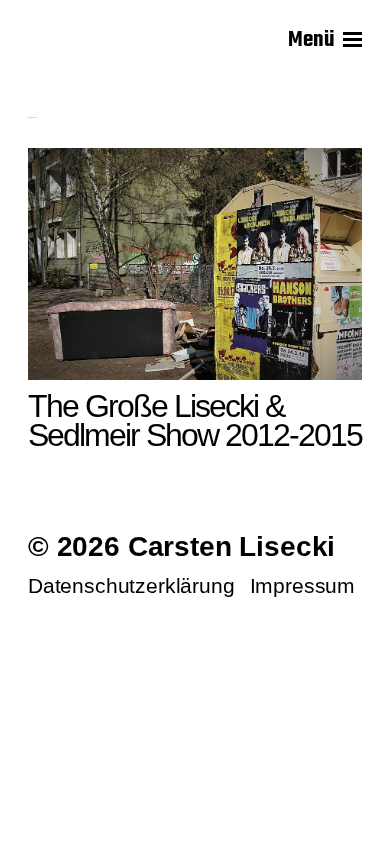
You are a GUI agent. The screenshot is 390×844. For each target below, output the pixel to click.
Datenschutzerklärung (131, 585)
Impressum (302, 585)
